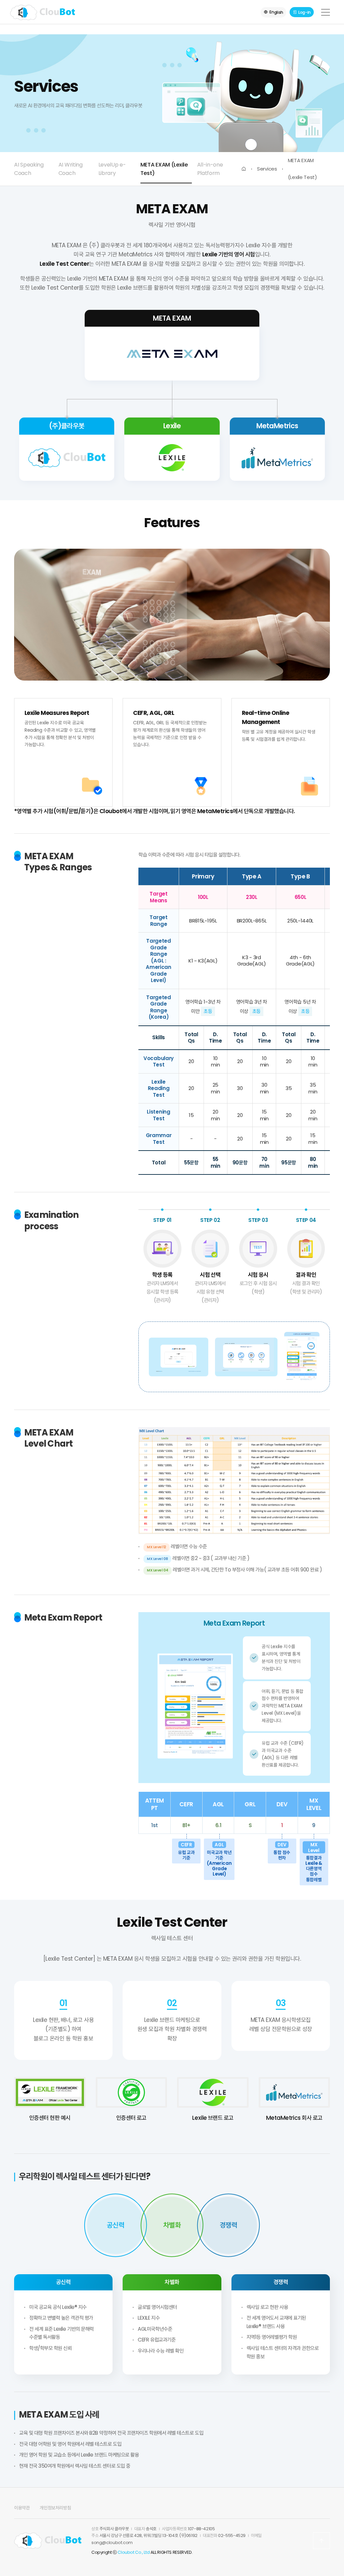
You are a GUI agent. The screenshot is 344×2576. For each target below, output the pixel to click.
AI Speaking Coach (29, 169)
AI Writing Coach (71, 169)
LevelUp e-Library (112, 169)
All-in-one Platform (210, 169)
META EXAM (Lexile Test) (164, 169)
